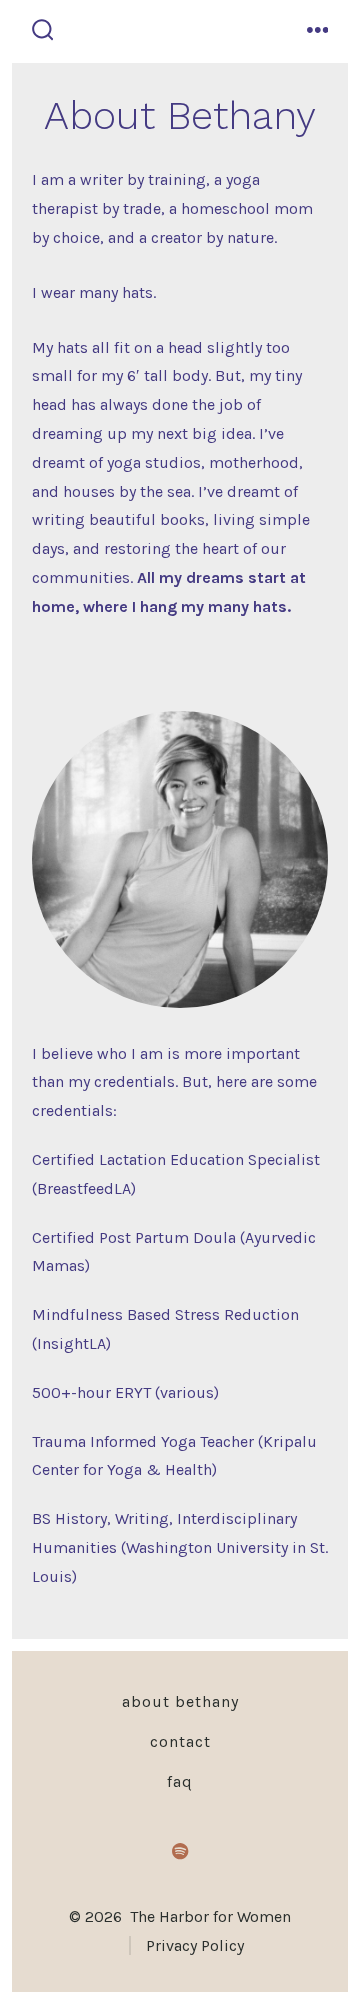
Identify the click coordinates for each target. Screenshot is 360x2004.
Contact (180, 1741)
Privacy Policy (195, 1945)
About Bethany (180, 1701)
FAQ (180, 1781)
